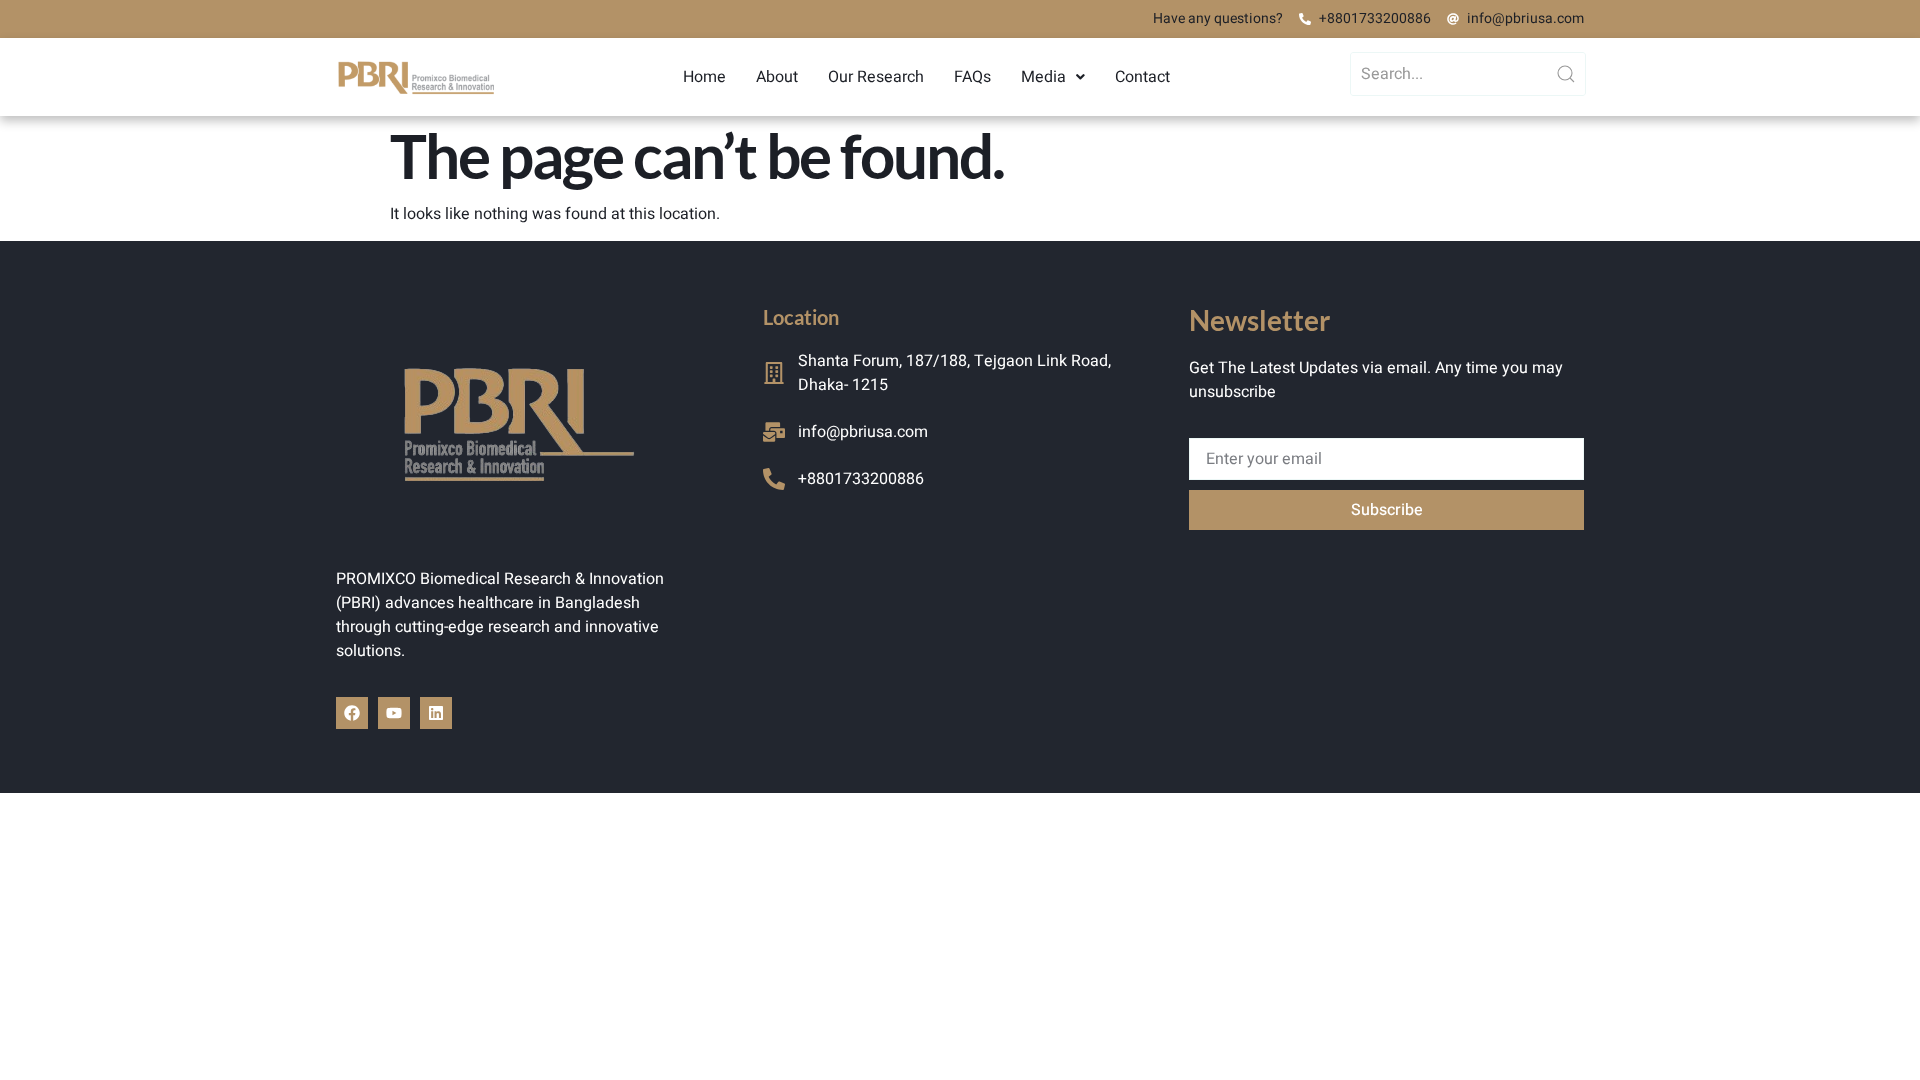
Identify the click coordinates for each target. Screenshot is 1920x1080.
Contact (1142, 77)
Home (704, 77)
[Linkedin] (436, 713)
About (777, 77)
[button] (1053, 77)
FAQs (972, 77)
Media (1043, 77)
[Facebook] (352, 713)
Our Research (876, 77)
